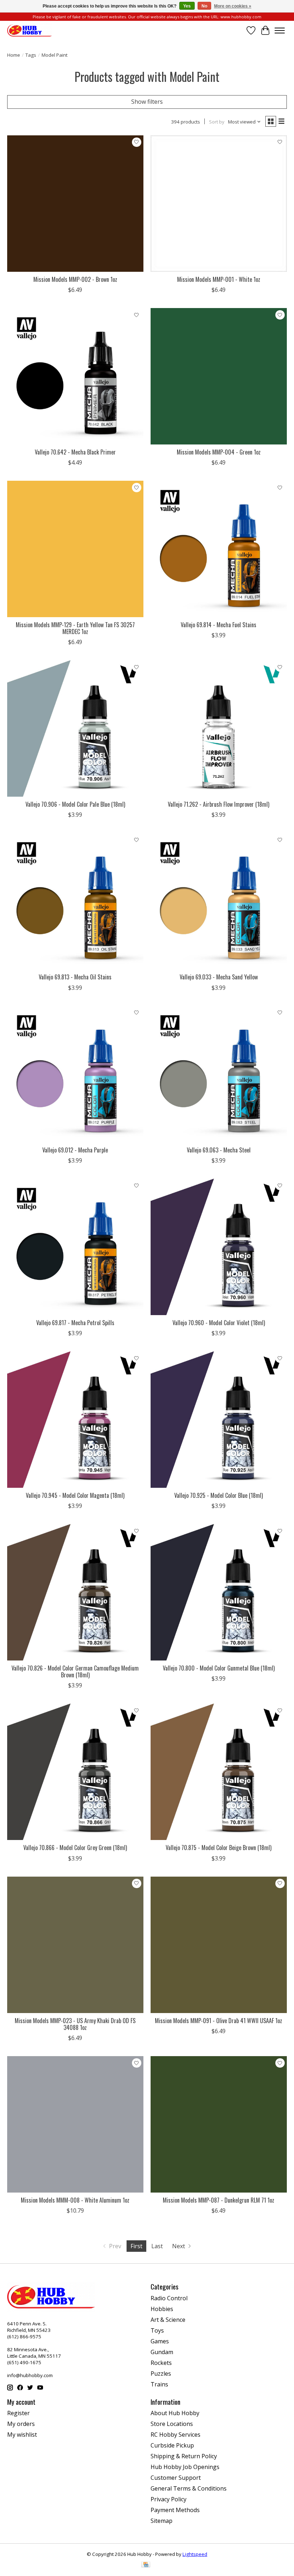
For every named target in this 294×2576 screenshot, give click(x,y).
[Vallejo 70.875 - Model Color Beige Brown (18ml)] (219, 1772)
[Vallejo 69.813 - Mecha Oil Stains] (75, 901)
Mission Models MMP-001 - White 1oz (219, 279)
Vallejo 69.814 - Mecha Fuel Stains (219, 625)
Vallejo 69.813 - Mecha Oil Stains (75, 977)
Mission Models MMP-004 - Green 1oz (219, 452)
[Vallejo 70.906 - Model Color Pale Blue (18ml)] (75, 728)
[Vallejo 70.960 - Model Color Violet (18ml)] (219, 1247)
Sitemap (162, 2521)
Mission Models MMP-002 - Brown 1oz (75, 279)
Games (160, 2341)
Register (18, 2413)
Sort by (217, 122)
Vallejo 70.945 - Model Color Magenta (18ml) (75, 1495)
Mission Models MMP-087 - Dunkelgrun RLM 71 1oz (219, 2200)
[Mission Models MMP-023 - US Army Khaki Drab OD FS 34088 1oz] (75, 1945)
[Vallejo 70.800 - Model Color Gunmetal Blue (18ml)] (219, 1592)
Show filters (147, 102)
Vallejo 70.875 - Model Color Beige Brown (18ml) (219, 1848)
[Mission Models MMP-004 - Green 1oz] (219, 376)
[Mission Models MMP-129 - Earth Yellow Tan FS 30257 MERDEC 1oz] (75, 549)
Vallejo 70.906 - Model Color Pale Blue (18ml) (75, 804)
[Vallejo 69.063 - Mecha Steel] (219, 1074)
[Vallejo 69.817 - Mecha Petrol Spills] (75, 1247)
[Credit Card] (146, 2565)
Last (157, 2246)
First (136, 2246)
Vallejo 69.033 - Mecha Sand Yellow (219, 977)
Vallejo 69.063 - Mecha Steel (219, 1150)
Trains (159, 2384)
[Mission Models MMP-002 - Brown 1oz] (75, 204)
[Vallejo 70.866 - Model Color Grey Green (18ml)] (75, 1772)
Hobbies (162, 2309)
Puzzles (161, 2374)
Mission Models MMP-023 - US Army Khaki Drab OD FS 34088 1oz (75, 2024)
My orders (21, 2424)
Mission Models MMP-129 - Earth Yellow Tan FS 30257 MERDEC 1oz (75, 628)
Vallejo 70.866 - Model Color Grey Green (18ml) (75, 1848)
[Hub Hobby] (30, 30)
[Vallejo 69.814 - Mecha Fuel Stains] (219, 549)
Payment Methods (175, 2510)
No (204, 6)
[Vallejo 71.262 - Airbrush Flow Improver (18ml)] (219, 728)
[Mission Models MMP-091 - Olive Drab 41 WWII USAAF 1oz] (219, 1945)
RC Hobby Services (176, 2435)
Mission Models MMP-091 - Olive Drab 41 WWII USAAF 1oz (219, 2021)
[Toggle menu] (280, 31)
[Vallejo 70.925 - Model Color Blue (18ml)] (219, 1420)
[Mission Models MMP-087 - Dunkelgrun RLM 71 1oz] (219, 2124)
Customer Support (176, 2478)
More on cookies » (233, 6)
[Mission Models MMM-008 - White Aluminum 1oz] (75, 2124)
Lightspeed (195, 2554)
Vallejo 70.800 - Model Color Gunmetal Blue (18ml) (219, 1668)
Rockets (161, 2363)
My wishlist (22, 2435)
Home (14, 55)
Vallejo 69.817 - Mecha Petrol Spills (75, 1323)
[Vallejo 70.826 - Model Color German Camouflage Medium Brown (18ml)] (75, 1592)
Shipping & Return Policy (184, 2456)
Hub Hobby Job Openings (185, 2467)
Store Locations (172, 2424)
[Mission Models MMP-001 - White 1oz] (219, 204)
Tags (31, 55)
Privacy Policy (169, 2499)
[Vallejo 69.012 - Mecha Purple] (75, 1074)
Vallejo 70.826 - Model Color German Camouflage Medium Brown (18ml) (75, 1671)
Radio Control (169, 2298)
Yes (187, 6)
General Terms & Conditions (189, 2488)
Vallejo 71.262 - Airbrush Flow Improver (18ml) (219, 804)
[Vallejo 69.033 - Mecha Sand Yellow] (219, 901)
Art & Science (168, 2320)
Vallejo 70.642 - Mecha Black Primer (75, 452)
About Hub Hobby (175, 2413)
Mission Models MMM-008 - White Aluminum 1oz (75, 2200)
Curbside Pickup (172, 2445)
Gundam (162, 2352)
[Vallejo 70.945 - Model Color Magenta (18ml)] (75, 1420)
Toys (157, 2330)
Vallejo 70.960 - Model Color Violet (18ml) (219, 1323)
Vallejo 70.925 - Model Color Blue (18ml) (219, 1495)
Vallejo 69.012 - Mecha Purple (75, 1150)
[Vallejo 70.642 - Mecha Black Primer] (75, 376)
